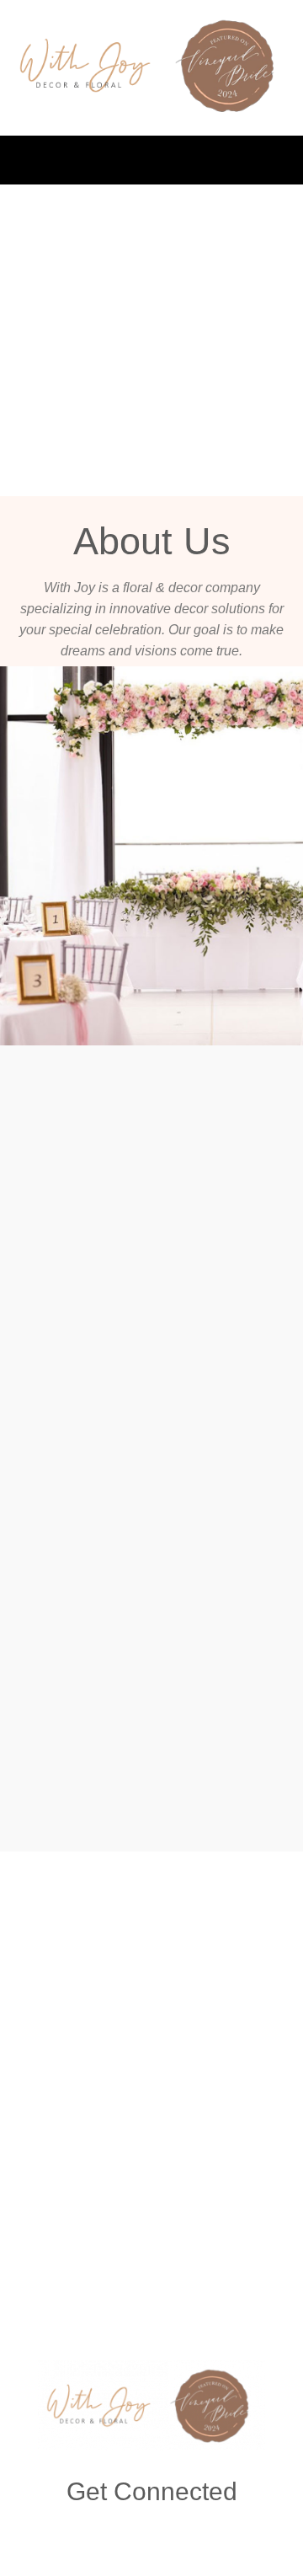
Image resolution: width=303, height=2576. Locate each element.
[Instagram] (152, 2533)
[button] (151, 160)
